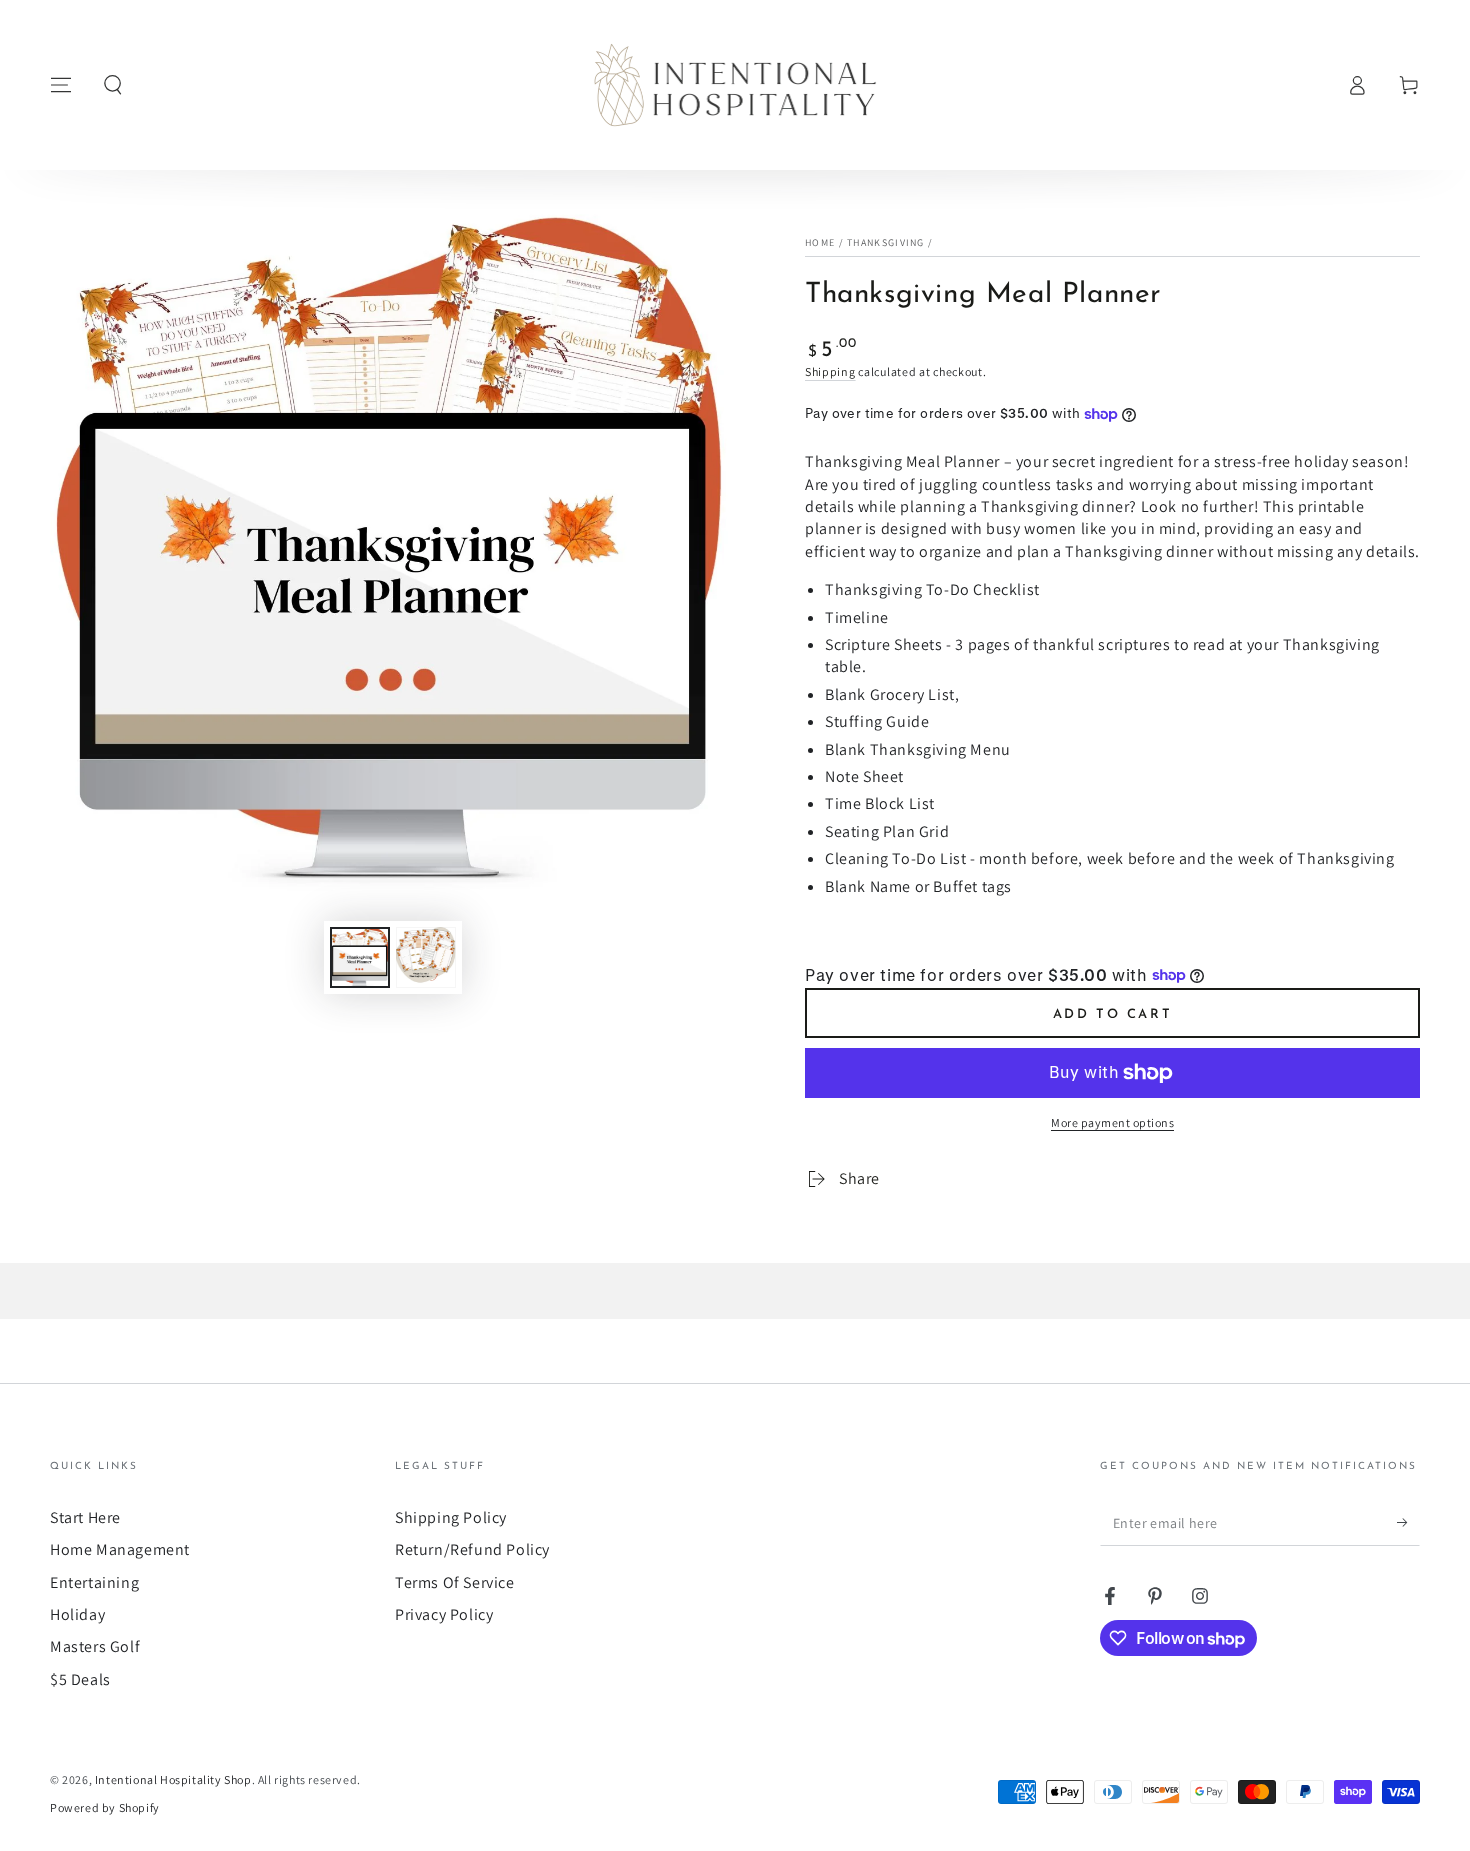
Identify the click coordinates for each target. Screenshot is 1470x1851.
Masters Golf (95, 1646)
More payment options (1112, 1122)
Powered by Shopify (105, 1807)
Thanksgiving (886, 242)
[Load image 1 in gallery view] (360, 957)
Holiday (77, 1614)
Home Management (120, 1549)
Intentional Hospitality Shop (173, 1779)
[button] (113, 85)
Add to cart (1113, 1014)
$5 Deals (80, 1679)
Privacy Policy (444, 1614)
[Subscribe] (1408, 1523)
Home (820, 242)
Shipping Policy (451, 1517)
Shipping (830, 371)
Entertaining (94, 1582)
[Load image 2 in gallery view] (426, 957)
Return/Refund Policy (472, 1549)
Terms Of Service (455, 1582)
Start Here (85, 1517)
